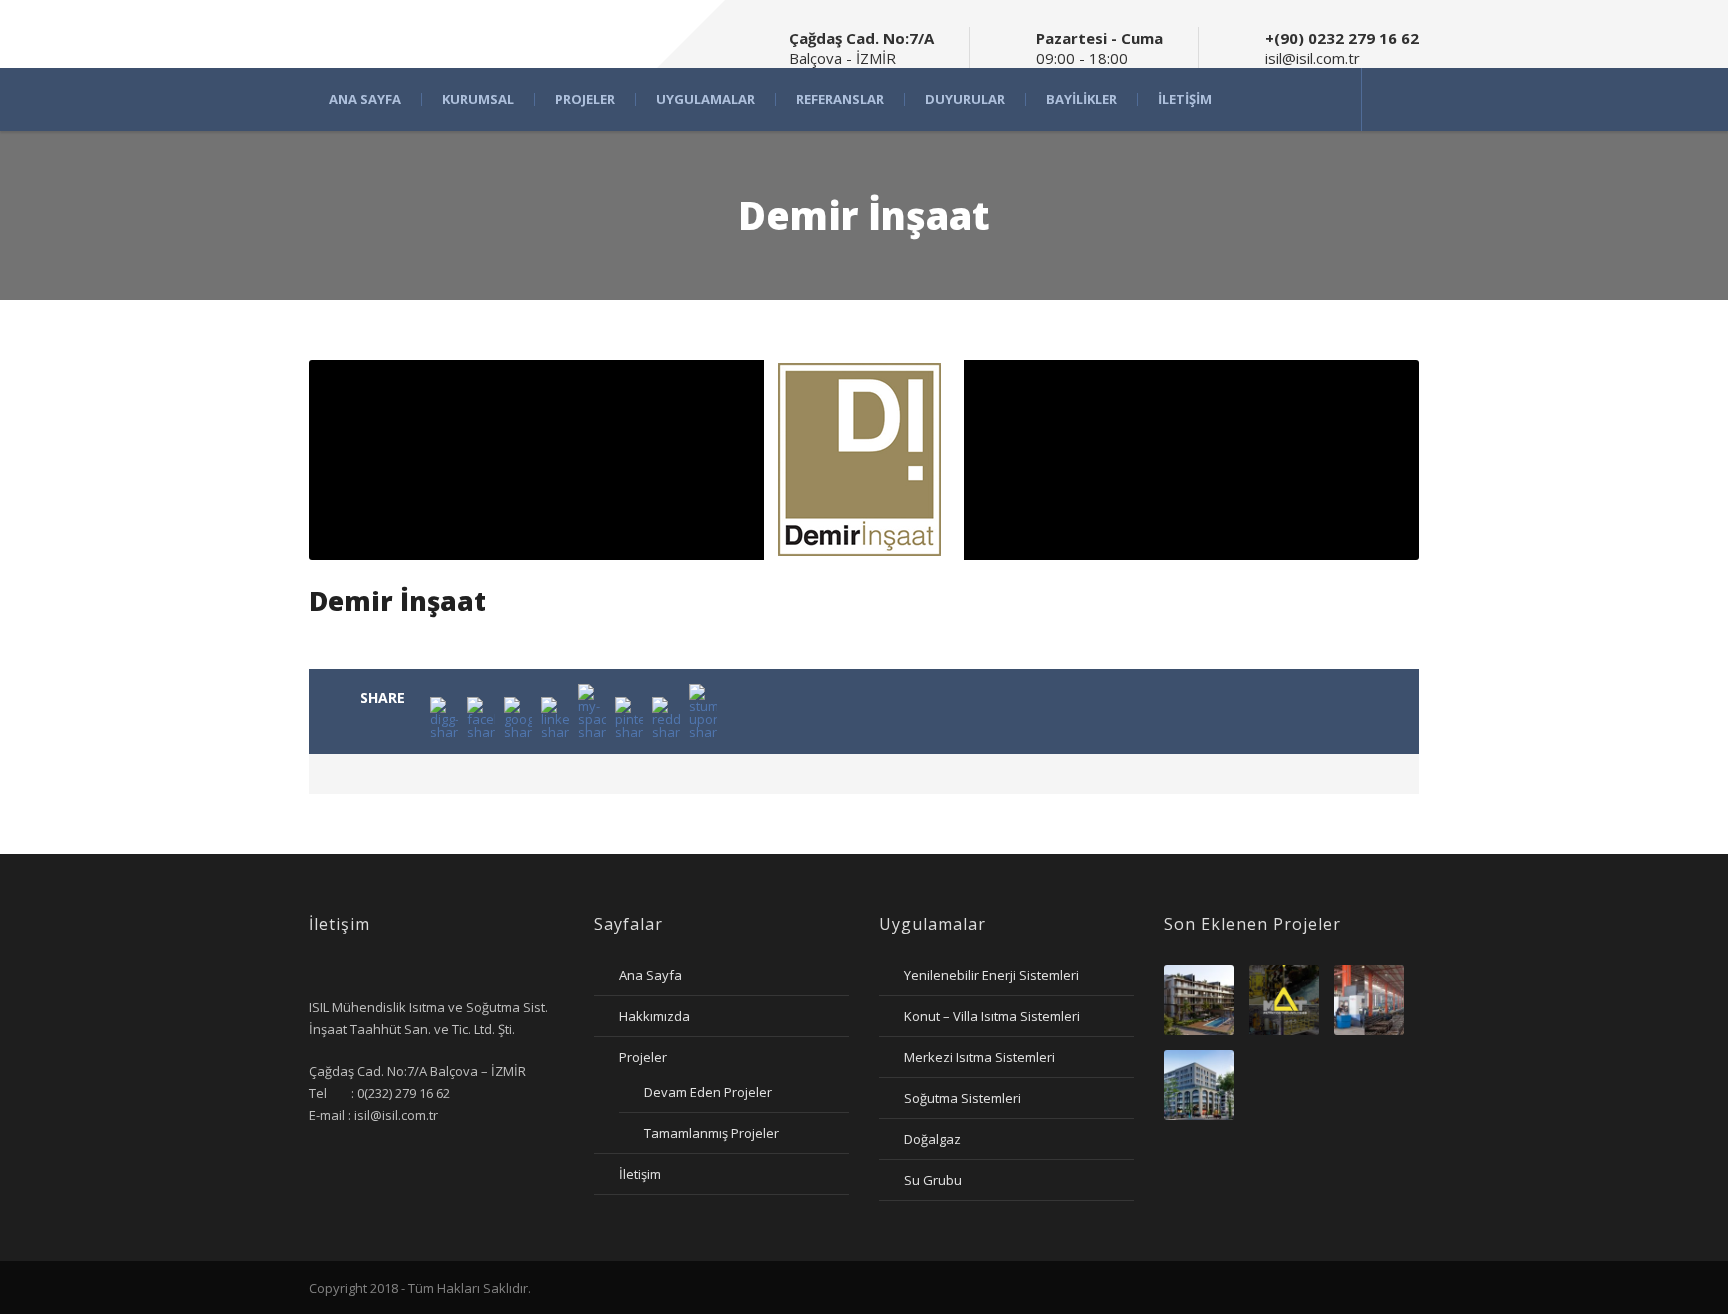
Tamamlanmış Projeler (711, 1133)
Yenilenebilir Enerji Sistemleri (991, 975)
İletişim (1185, 99)
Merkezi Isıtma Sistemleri (979, 1057)
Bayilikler (1081, 99)
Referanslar (840, 99)
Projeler (585, 99)
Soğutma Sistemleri (962, 1098)
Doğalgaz (932, 1139)
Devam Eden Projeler (708, 1092)
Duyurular (965, 99)
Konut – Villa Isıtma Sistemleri (992, 1016)
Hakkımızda (654, 1016)
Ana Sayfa (365, 99)
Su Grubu (933, 1180)
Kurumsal (478, 99)
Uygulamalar (705, 99)
